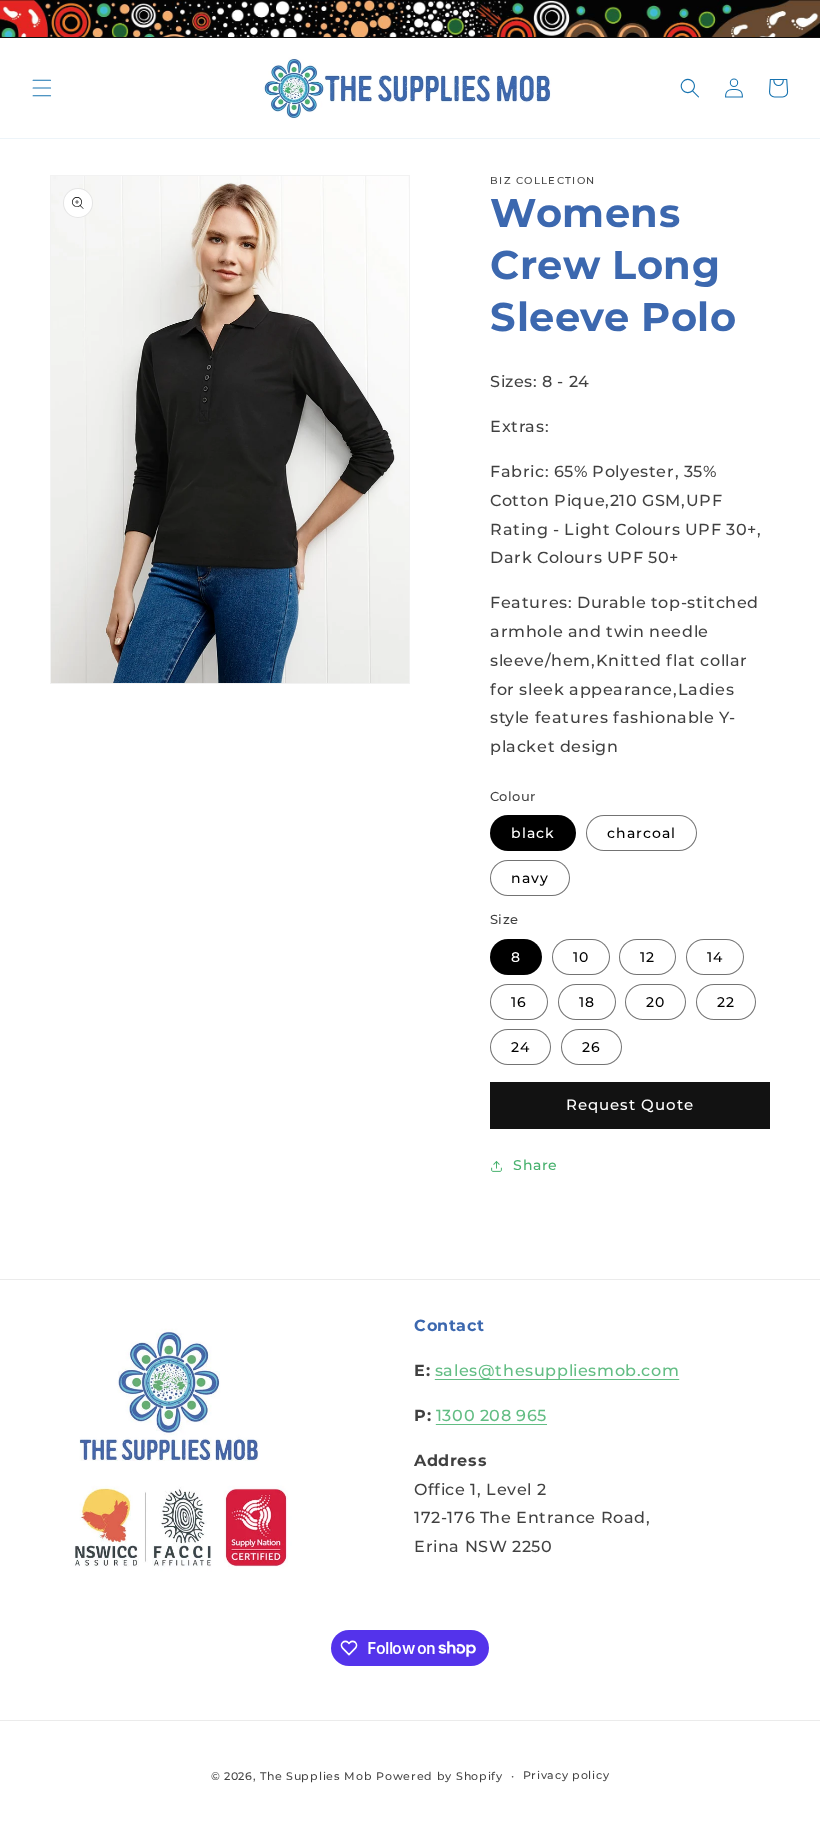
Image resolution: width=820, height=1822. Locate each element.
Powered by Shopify (439, 1776)
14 (715, 957)
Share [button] (535, 1165)
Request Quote (630, 1104)
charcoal (641, 833)
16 (519, 1002)
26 (591, 1047)
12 (647, 957)
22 (726, 1002)
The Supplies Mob (316, 1776)
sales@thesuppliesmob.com (557, 1370)
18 (587, 1002)
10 (581, 957)
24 (520, 1047)
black (533, 833)
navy (530, 878)
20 (655, 1002)
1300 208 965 (491, 1415)
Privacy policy (566, 1775)
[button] (42, 88)
